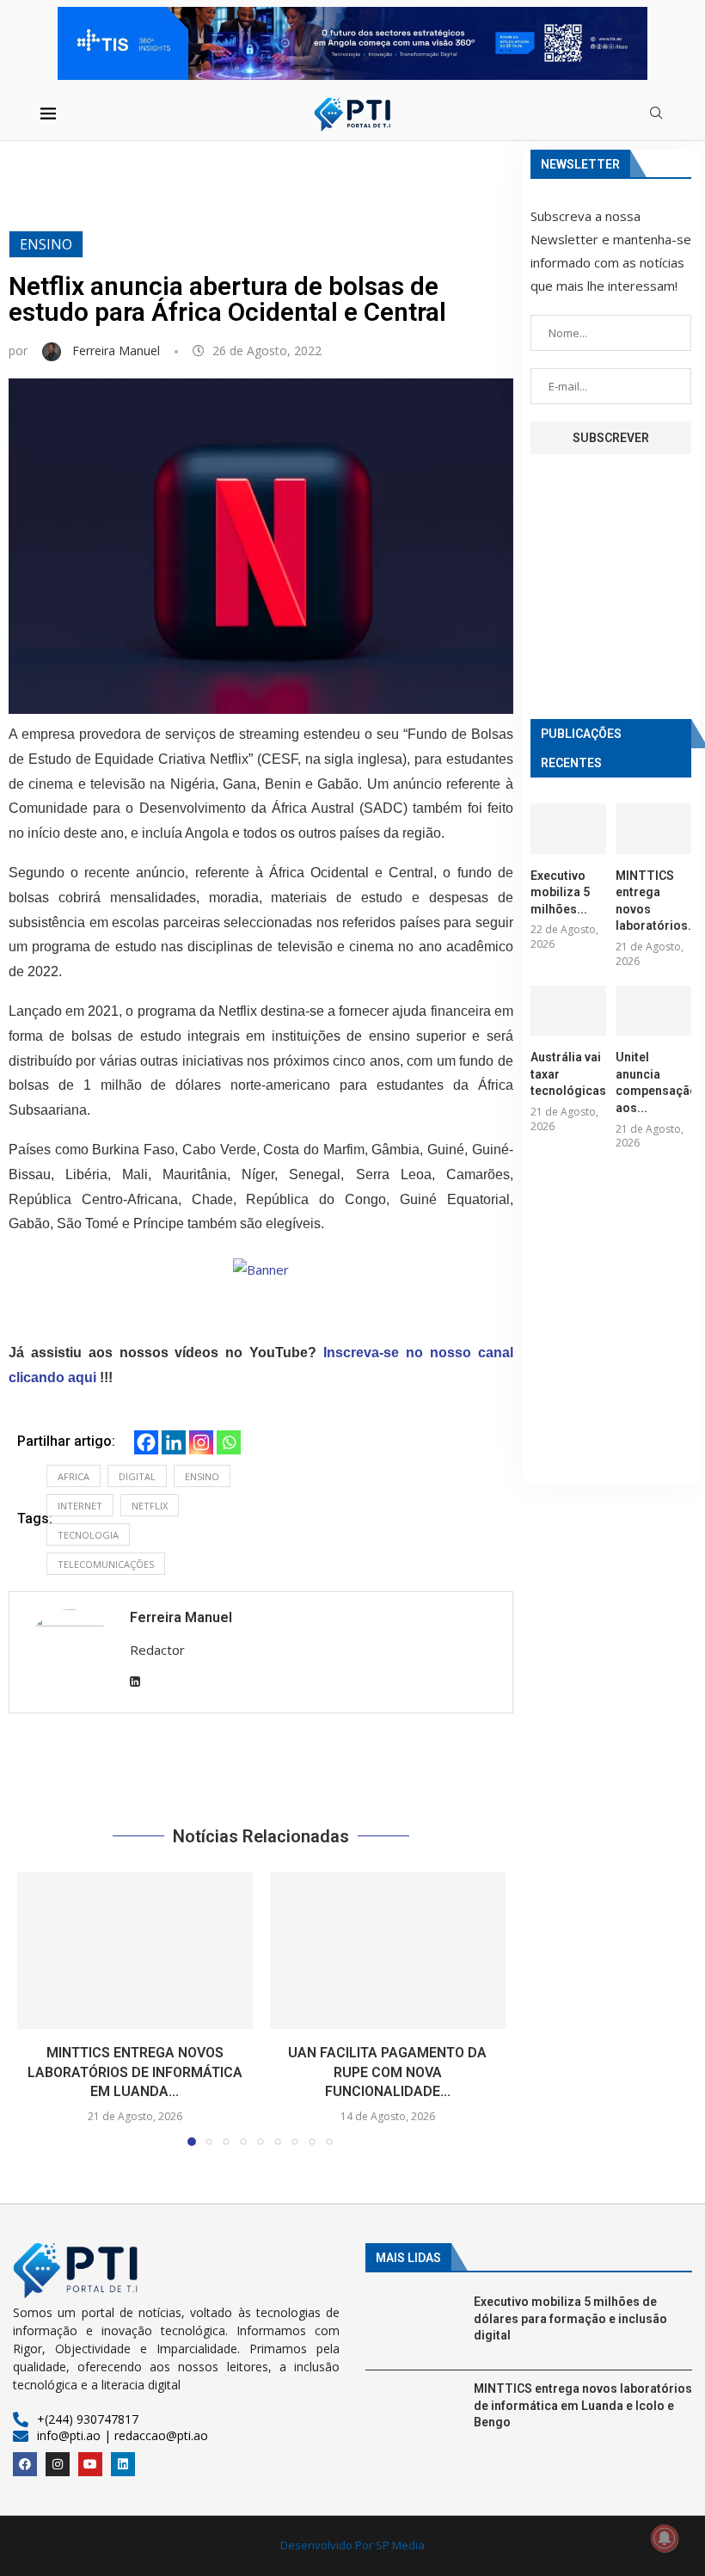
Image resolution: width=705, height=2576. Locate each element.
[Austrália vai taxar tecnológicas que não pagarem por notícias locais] (568, 1011)
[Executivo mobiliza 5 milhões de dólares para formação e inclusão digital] (568, 829)
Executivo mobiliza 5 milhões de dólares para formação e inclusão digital (570, 2318)
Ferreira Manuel (118, 350)
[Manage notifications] (665, 2538)
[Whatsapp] (229, 1442)
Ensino (46, 244)
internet (80, 1506)
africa (74, 1476)
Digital (137, 1476)
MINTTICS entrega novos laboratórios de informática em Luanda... (135, 2073)
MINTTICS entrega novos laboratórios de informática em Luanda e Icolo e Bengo (583, 2405)
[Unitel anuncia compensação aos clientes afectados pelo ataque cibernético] (653, 1011)
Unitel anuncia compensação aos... (653, 1082)
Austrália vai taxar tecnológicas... (568, 1074)
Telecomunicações (106, 1564)
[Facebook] (146, 1442)
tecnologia (88, 1535)
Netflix (150, 1506)
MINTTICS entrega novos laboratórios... (653, 901)
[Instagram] (201, 1442)
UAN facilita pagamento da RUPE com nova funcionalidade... (387, 2073)
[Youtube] (90, 2464)
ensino (202, 1476)
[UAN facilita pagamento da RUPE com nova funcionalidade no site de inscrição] (388, 1951)
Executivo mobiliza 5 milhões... (560, 892)
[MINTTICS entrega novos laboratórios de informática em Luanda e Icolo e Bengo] (135, 1951)
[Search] (656, 115)
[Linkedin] (174, 1442)
